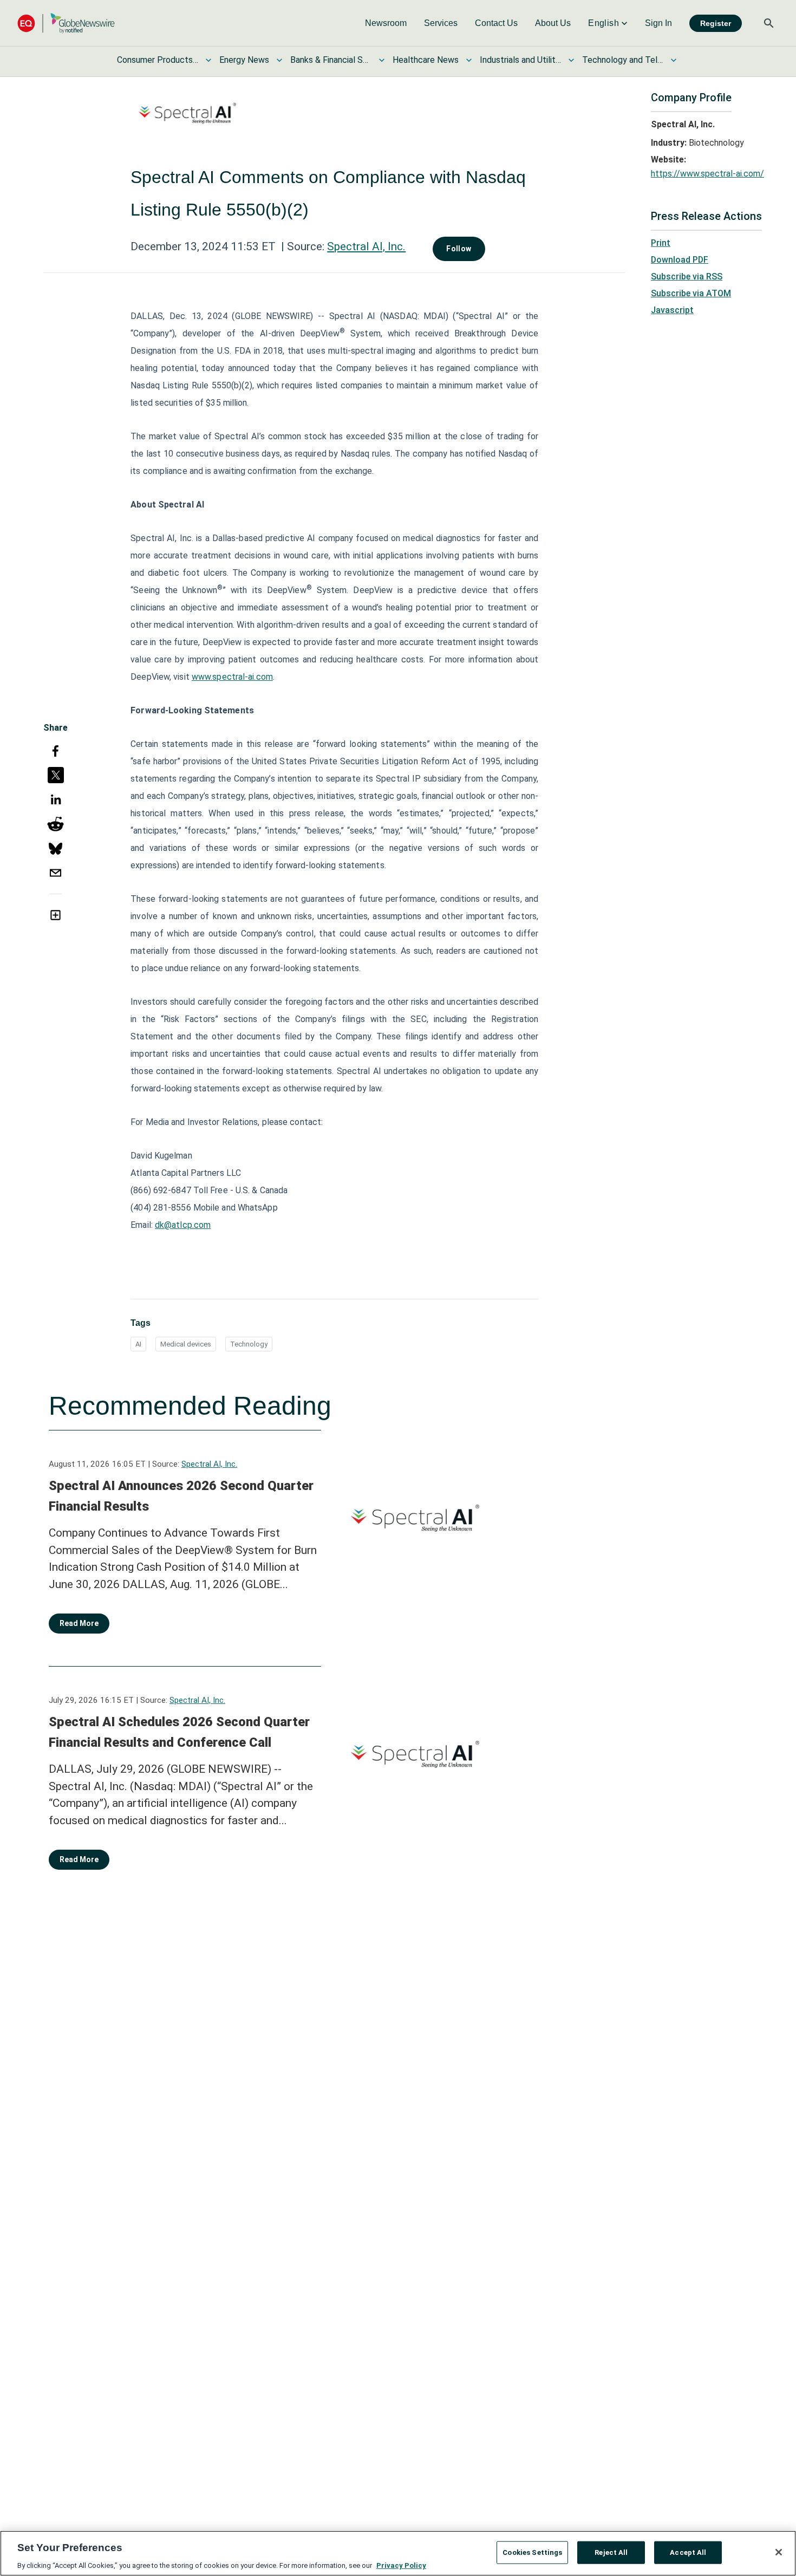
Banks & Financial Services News (331, 60)
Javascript (672, 310)
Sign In (658, 23)
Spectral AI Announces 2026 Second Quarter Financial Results (181, 1496)
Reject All (611, 2552)
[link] (386, 23)
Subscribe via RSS (687, 277)
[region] (398, 2553)
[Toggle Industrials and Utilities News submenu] (571, 60)
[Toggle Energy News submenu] (279, 60)
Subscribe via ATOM (691, 293)
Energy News (244, 60)
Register (716, 23)
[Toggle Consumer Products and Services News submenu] (208, 60)
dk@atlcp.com (183, 1225)
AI (138, 1344)
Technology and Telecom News (623, 60)
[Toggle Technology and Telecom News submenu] (674, 60)
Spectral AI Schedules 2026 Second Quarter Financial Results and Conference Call (179, 1732)
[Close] (779, 2552)
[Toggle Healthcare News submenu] (469, 60)
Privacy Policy (401, 2565)
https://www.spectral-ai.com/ (707, 174)
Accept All (688, 2552)
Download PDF (680, 260)
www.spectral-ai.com (232, 677)
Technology (249, 1344)
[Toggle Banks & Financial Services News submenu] (382, 60)
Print (661, 243)
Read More (79, 1623)
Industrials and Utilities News (520, 60)
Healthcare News (426, 60)
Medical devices (186, 1344)
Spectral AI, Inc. (366, 246)
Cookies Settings (532, 2552)
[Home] (66, 23)
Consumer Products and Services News (158, 60)
